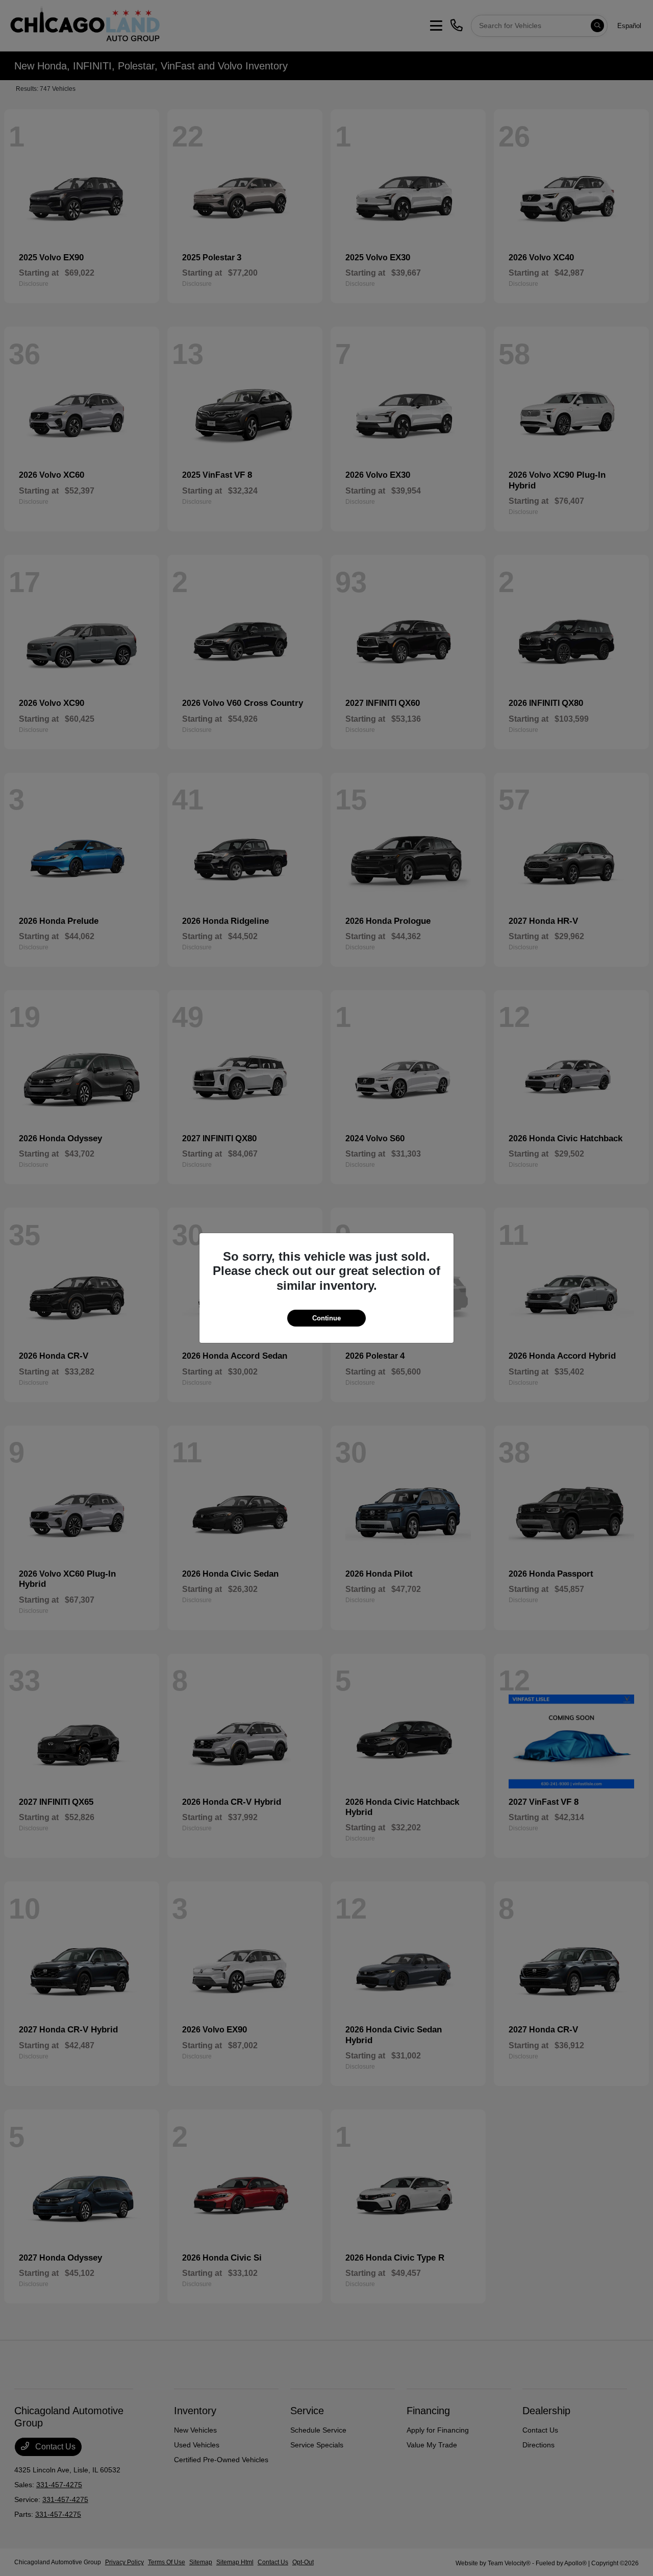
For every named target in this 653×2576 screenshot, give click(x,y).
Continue (326, 1318)
